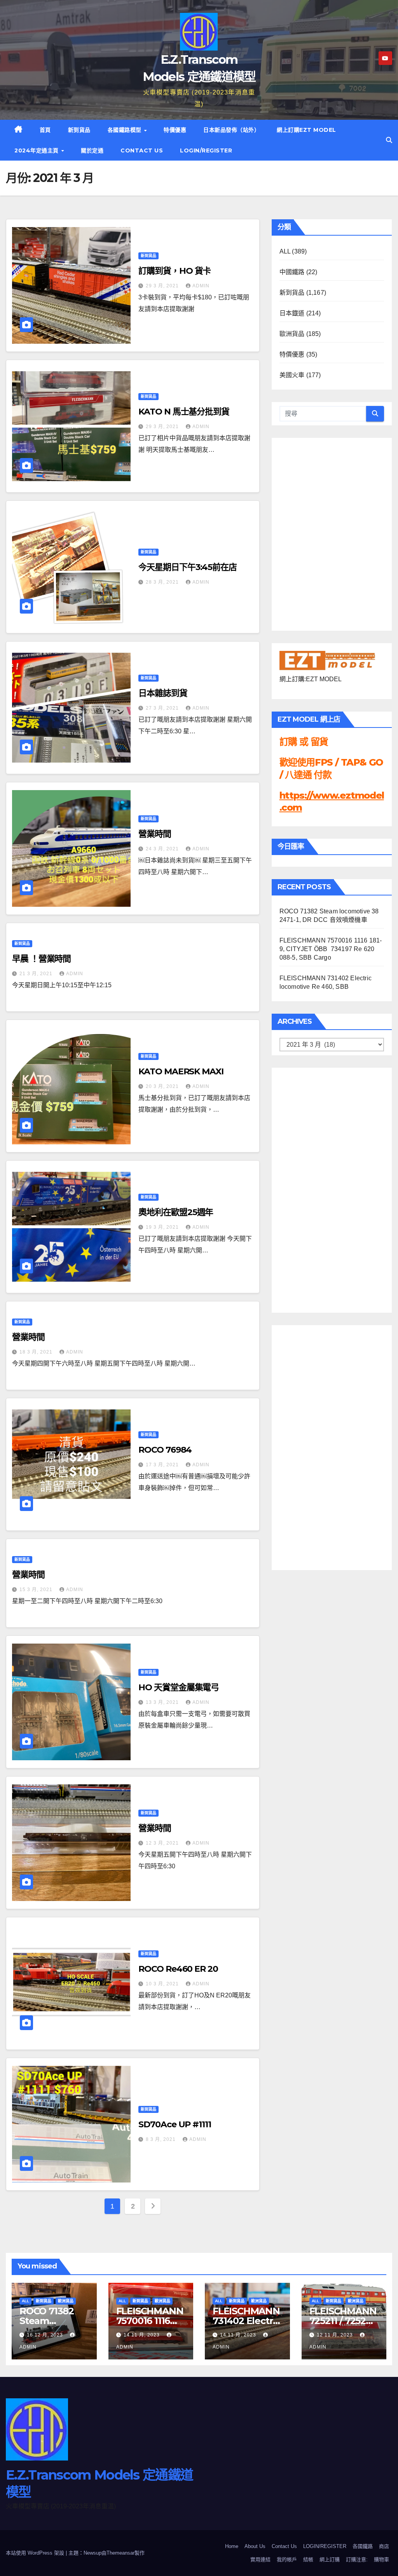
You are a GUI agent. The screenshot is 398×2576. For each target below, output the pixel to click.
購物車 (381, 2559)
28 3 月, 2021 (163, 582)
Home (232, 2546)
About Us (255, 2546)
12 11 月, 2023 (336, 2335)
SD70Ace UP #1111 (175, 2124)
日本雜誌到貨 (163, 693)
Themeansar (120, 2553)
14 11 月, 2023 (142, 2335)
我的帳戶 (287, 2559)
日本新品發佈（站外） (231, 130)
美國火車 (292, 375)
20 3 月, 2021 (163, 1086)
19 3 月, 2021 (163, 1227)
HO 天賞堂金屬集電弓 (179, 1687)
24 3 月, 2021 (163, 849)
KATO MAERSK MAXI (181, 1071)
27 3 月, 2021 (163, 708)
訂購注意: (357, 2559)
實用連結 (260, 2559)
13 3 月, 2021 (163, 1702)
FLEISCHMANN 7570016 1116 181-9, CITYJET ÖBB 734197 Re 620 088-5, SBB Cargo (331, 949)
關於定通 (92, 150)
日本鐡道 (292, 313)
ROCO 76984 (165, 1450)
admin (201, 286)
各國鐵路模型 (126, 130)
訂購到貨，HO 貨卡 (175, 271)
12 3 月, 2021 (163, 1843)
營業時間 (155, 834)
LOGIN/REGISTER (206, 150)
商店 (384, 2546)
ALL (285, 251)
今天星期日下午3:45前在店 (188, 567)
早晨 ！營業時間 (41, 959)
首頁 (45, 130)
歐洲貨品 (292, 334)
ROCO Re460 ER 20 (178, 1969)
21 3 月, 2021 (37, 974)
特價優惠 (175, 130)
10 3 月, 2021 (163, 1984)
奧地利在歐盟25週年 (176, 1212)
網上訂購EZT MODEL (306, 130)
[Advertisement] (311, 1188)
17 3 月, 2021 (163, 1465)
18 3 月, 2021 (37, 1352)
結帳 (308, 2559)
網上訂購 (330, 2559)
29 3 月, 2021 (163, 286)
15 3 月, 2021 (37, 1590)
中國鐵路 (292, 272)
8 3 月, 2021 (161, 2139)
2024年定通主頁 (37, 150)
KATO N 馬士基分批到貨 (184, 412)
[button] (389, 140)
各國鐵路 (363, 2546)
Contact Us (142, 150)
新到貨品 (79, 130)
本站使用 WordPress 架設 (36, 2553)
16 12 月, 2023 (46, 2335)
